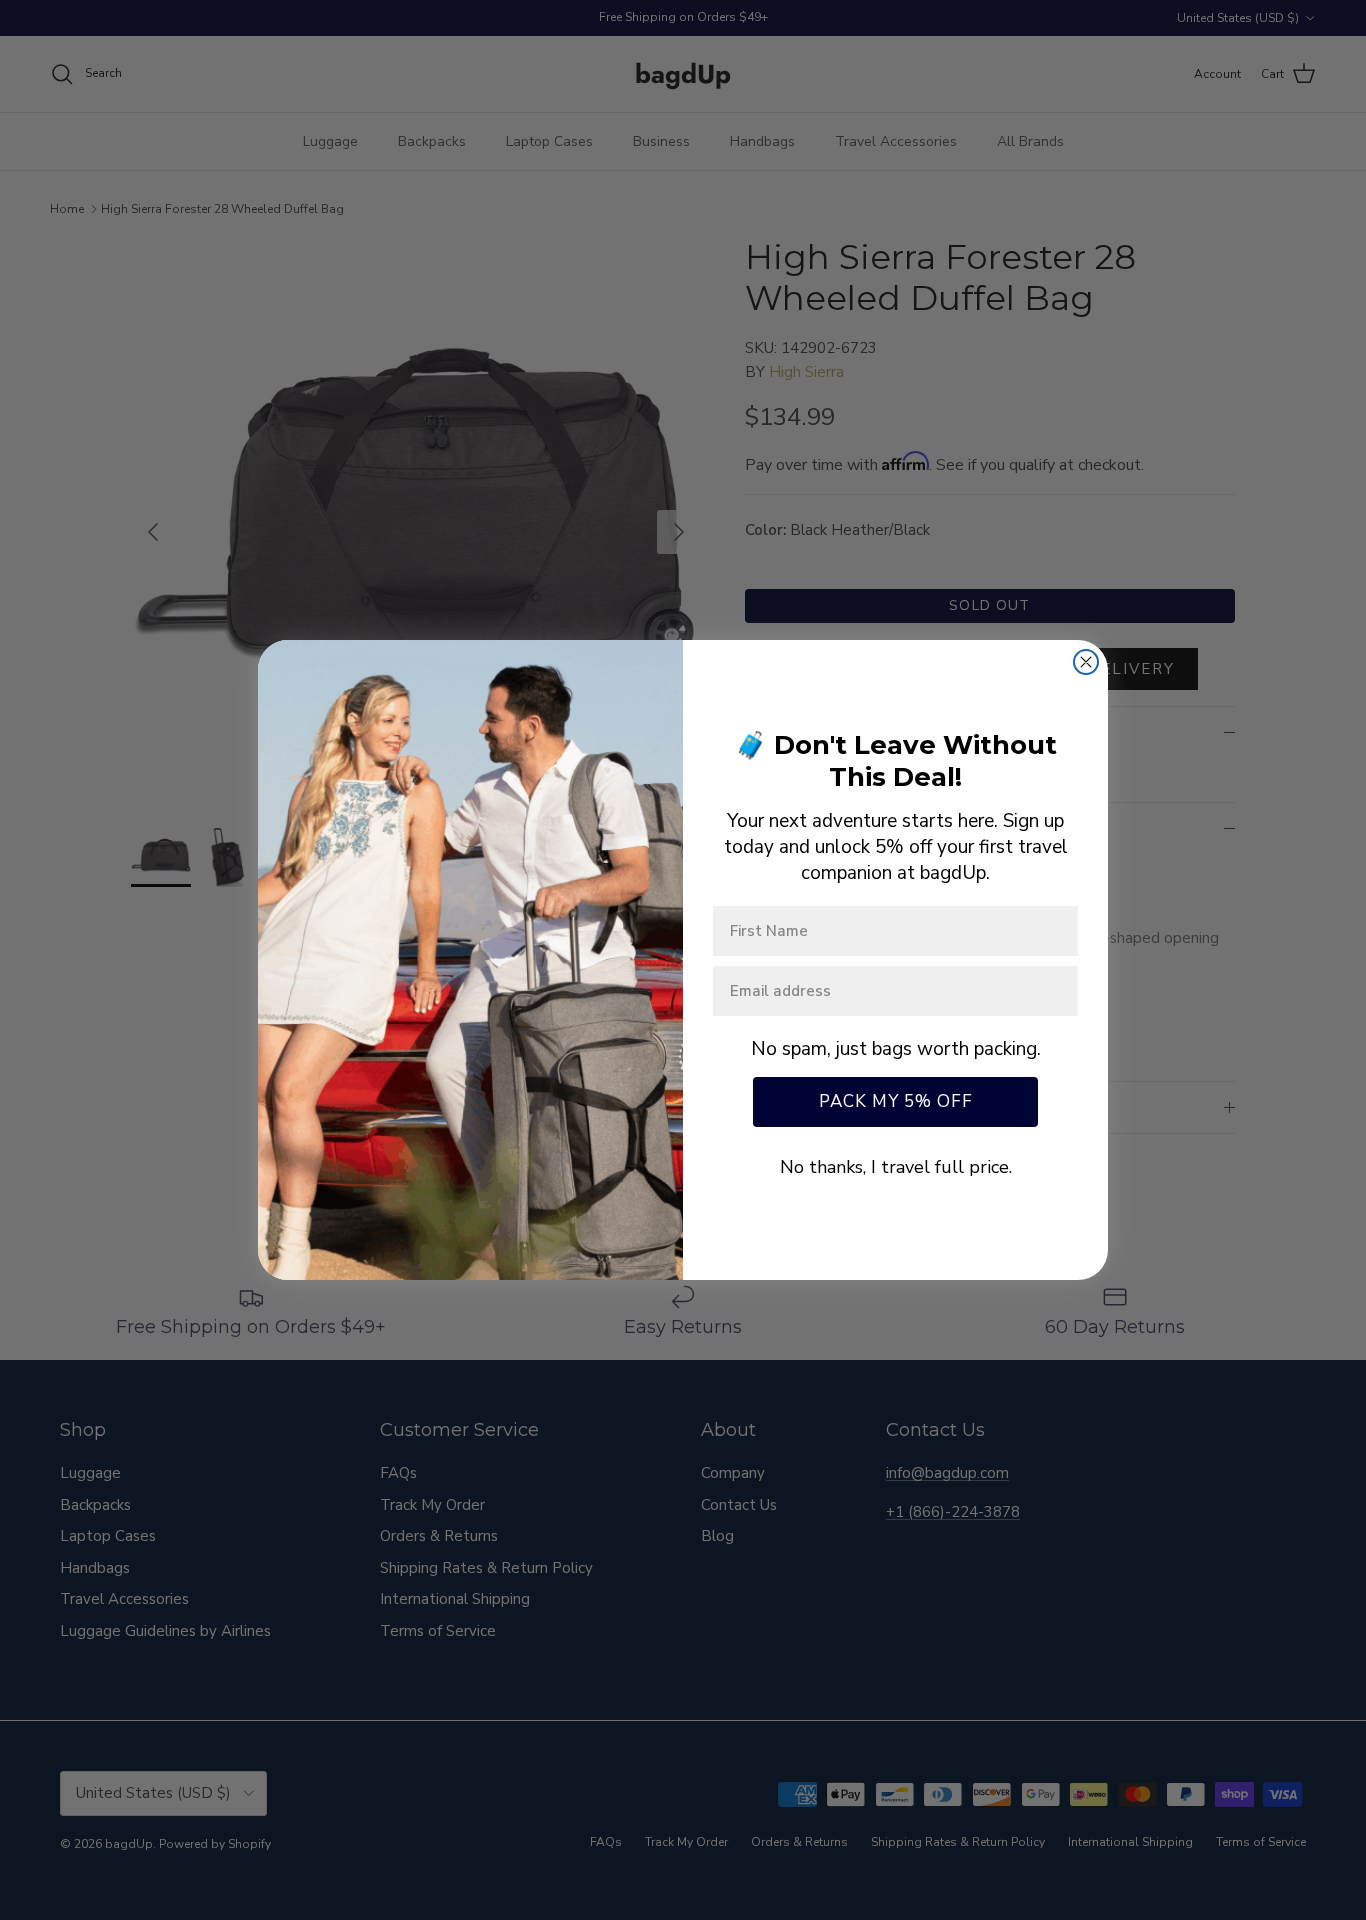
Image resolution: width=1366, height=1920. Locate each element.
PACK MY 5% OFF (896, 1101)
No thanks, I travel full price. (896, 1167)
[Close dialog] (1086, 662)
